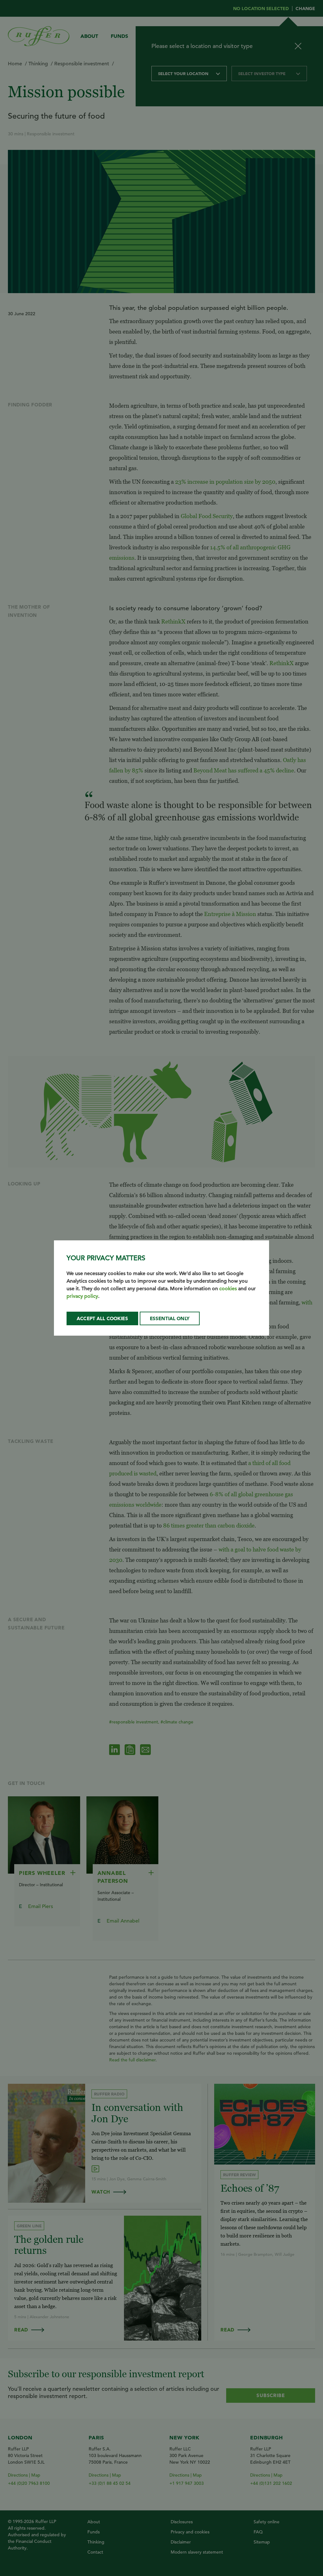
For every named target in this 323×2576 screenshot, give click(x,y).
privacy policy (82, 1296)
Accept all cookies (102, 1318)
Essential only (170, 1318)
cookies (228, 1289)
